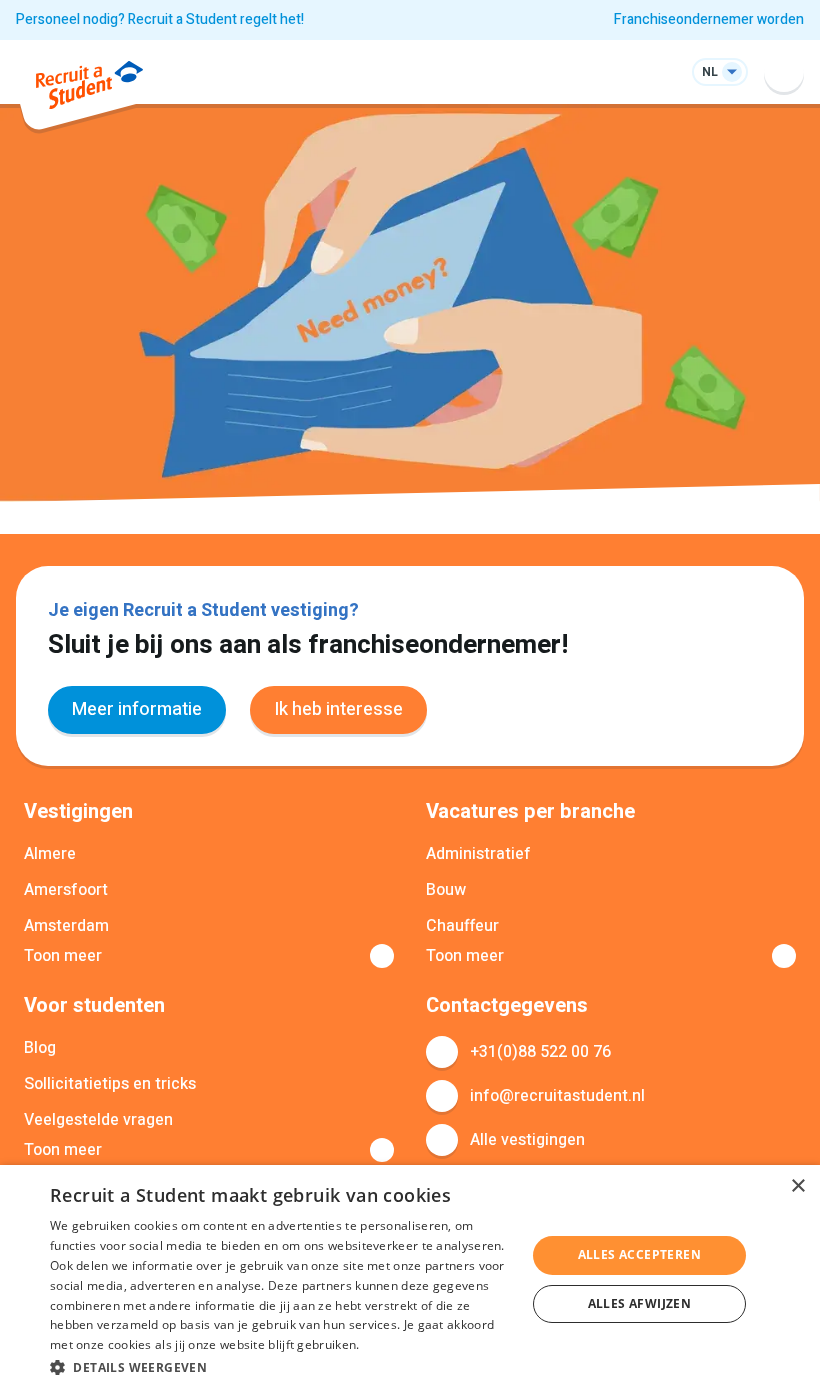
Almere (50, 854)
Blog (40, 1048)
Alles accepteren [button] (639, 1254)
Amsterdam (66, 926)
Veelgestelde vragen (98, 1120)
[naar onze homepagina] (89, 88)
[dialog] (410, 1279)
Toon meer (63, 956)
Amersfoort (66, 890)
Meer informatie (137, 709)
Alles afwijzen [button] (640, 1303)
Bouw (446, 890)
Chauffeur (462, 926)
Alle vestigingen (527, 1140)
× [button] (797, 1186)
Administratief (478, 854)
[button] (281, 1367)
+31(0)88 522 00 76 (540, 1052)
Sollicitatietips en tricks (110, 1084)
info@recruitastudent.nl (557, 1096)
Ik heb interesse (338, 709)
